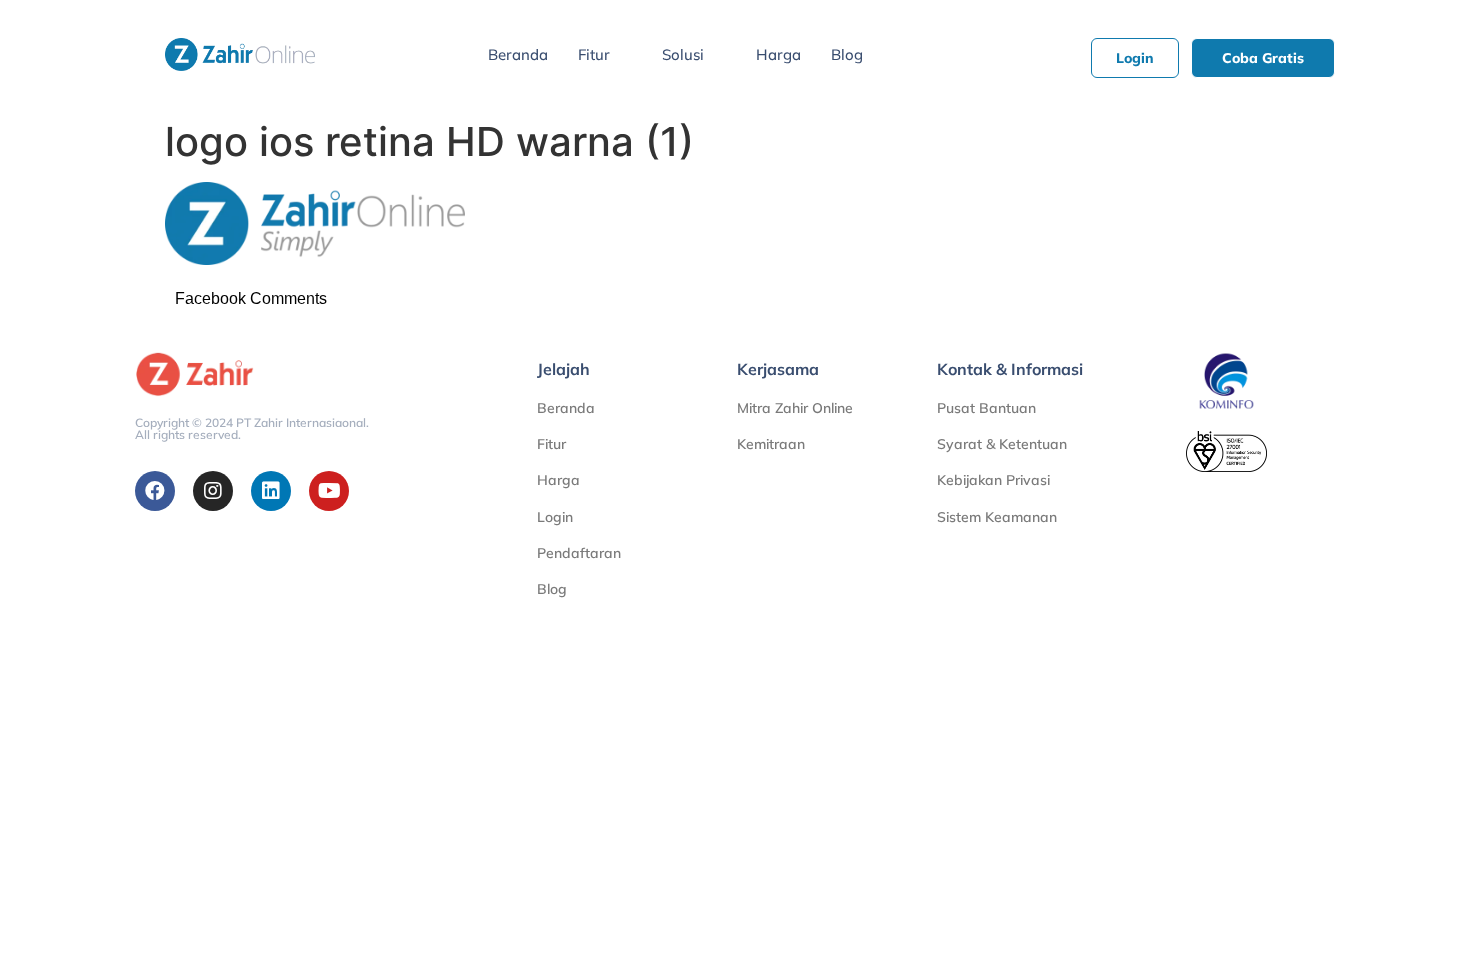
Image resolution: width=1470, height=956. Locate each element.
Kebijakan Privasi (993, 480)
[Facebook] (155, 491)
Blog (847, 54)
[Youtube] (329, 491)
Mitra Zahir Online (795, 408)
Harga (778, 54)
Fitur (594, 54)
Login (555, 517)
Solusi (683, 54)
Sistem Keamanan (997, 517)
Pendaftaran (579, 553)
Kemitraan (771, 444)
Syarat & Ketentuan (1002, 444)
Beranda (518, 54)
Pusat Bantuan (986, 408)
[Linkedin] (271, 491)
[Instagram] (213, 491)
